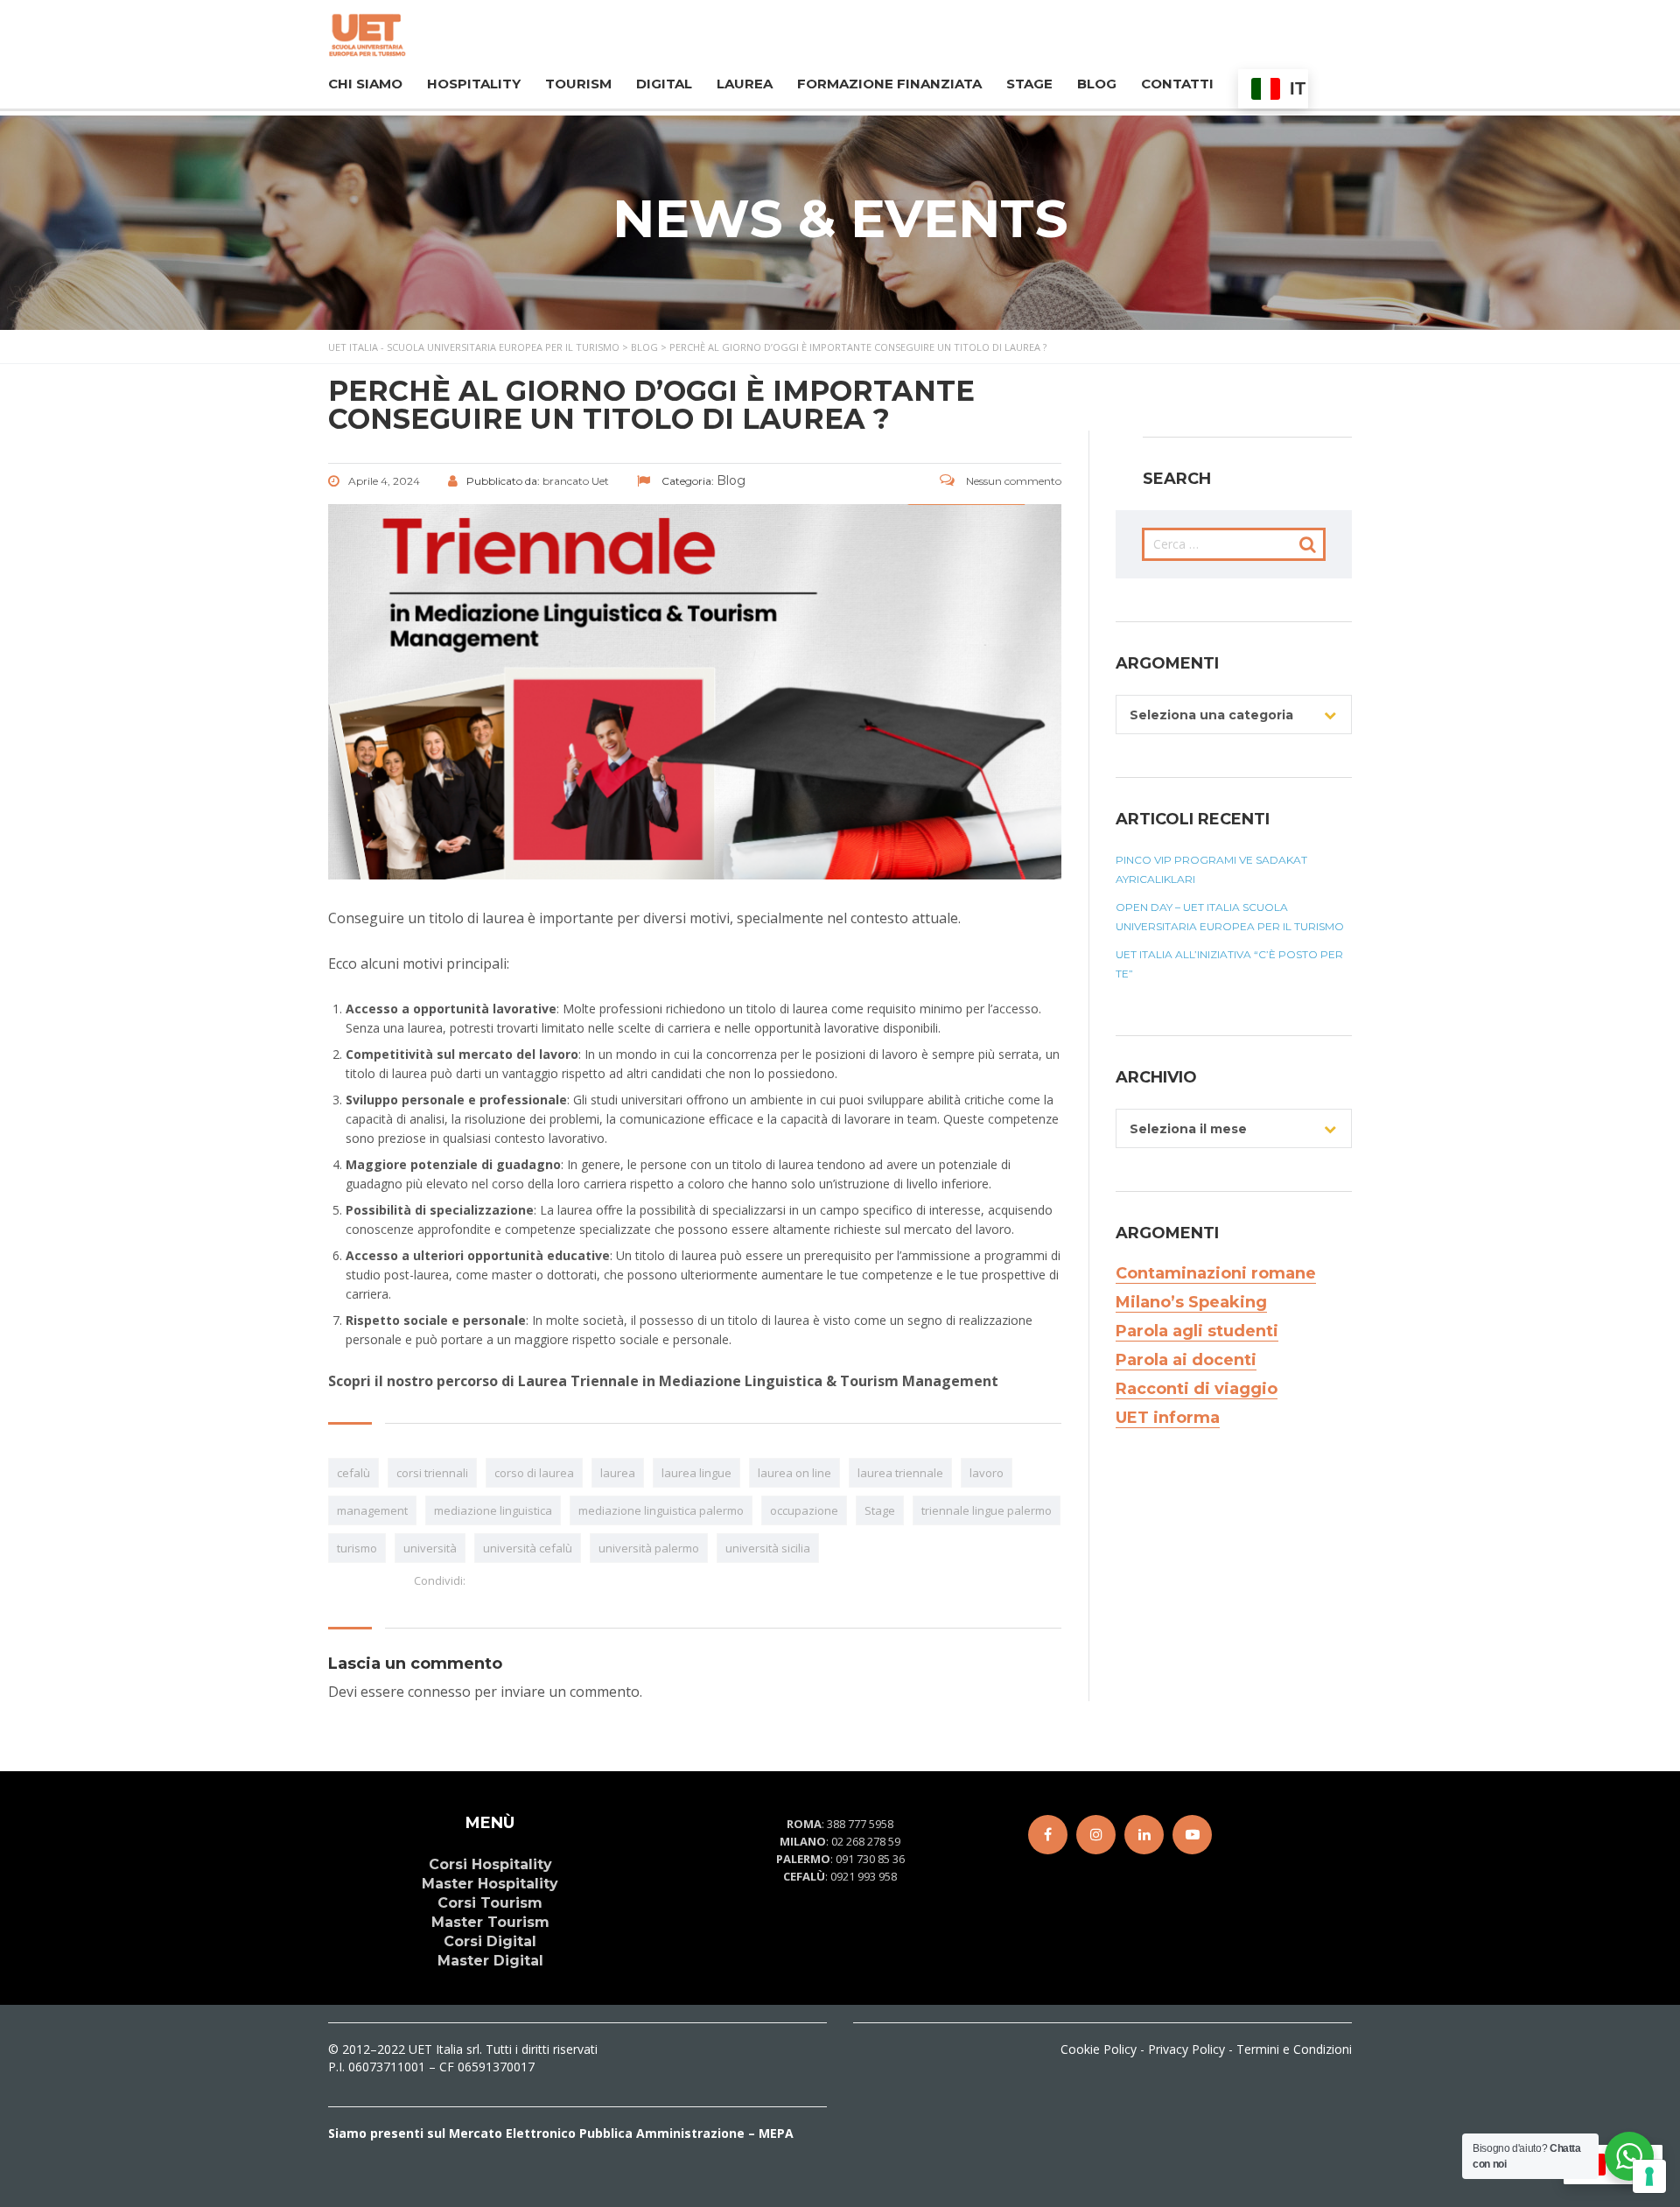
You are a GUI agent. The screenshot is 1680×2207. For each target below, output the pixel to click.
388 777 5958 (860, 1824)
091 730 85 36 (870, 1859)
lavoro (987, 1473)
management (372, 1510)
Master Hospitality (490, 1884)
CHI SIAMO (365, 84)
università (430, 1548)
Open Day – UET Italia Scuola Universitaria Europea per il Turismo (1230, 917)
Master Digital (490, 1961)
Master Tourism (490, 1922)
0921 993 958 (864, 1876)
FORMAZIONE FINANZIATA (889, 84)
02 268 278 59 (866, 1841)
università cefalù (528, 1548)
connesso (439, 1692)
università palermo (649, 1548)
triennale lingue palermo (987, 1510)
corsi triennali (432, 1473)
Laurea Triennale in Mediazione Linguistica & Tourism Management (758, 1381)
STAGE (1029, 84)
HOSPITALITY (474, 84)
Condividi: (440, 1580)
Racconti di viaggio (1197, 1389)
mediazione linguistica (493, 1510)
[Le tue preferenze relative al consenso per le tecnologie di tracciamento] (1649, 2176)
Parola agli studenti (1197, 1331)
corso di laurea (534, 1473)
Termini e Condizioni (1294, 2049)
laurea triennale (900, 1473)
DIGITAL (664, 84)
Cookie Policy (1099, 2049)
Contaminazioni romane (1216, 1273)
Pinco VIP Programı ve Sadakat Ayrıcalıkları (1211, 869)
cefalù (353, 1473)
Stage (880, 1510)
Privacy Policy (1186, 2049)
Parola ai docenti (1186, 1360)
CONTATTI (1177, 84)
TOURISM (578, 84)
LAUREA (745, 84)
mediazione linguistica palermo (661, 1510)
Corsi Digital (490, 1941)
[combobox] (1234, 715)
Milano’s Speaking (1191, 1302)
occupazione (804, 1510)
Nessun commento (1012, 481)
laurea (618, 1473)
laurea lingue (696, 1473)
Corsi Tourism (490, 1903)
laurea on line (794, 1473)
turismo (357, 1548)
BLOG (1097, 84)
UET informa (1168, 1418)
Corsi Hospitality (490, 1864)
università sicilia (768, 1548)
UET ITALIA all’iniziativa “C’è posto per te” (1229, 964)
